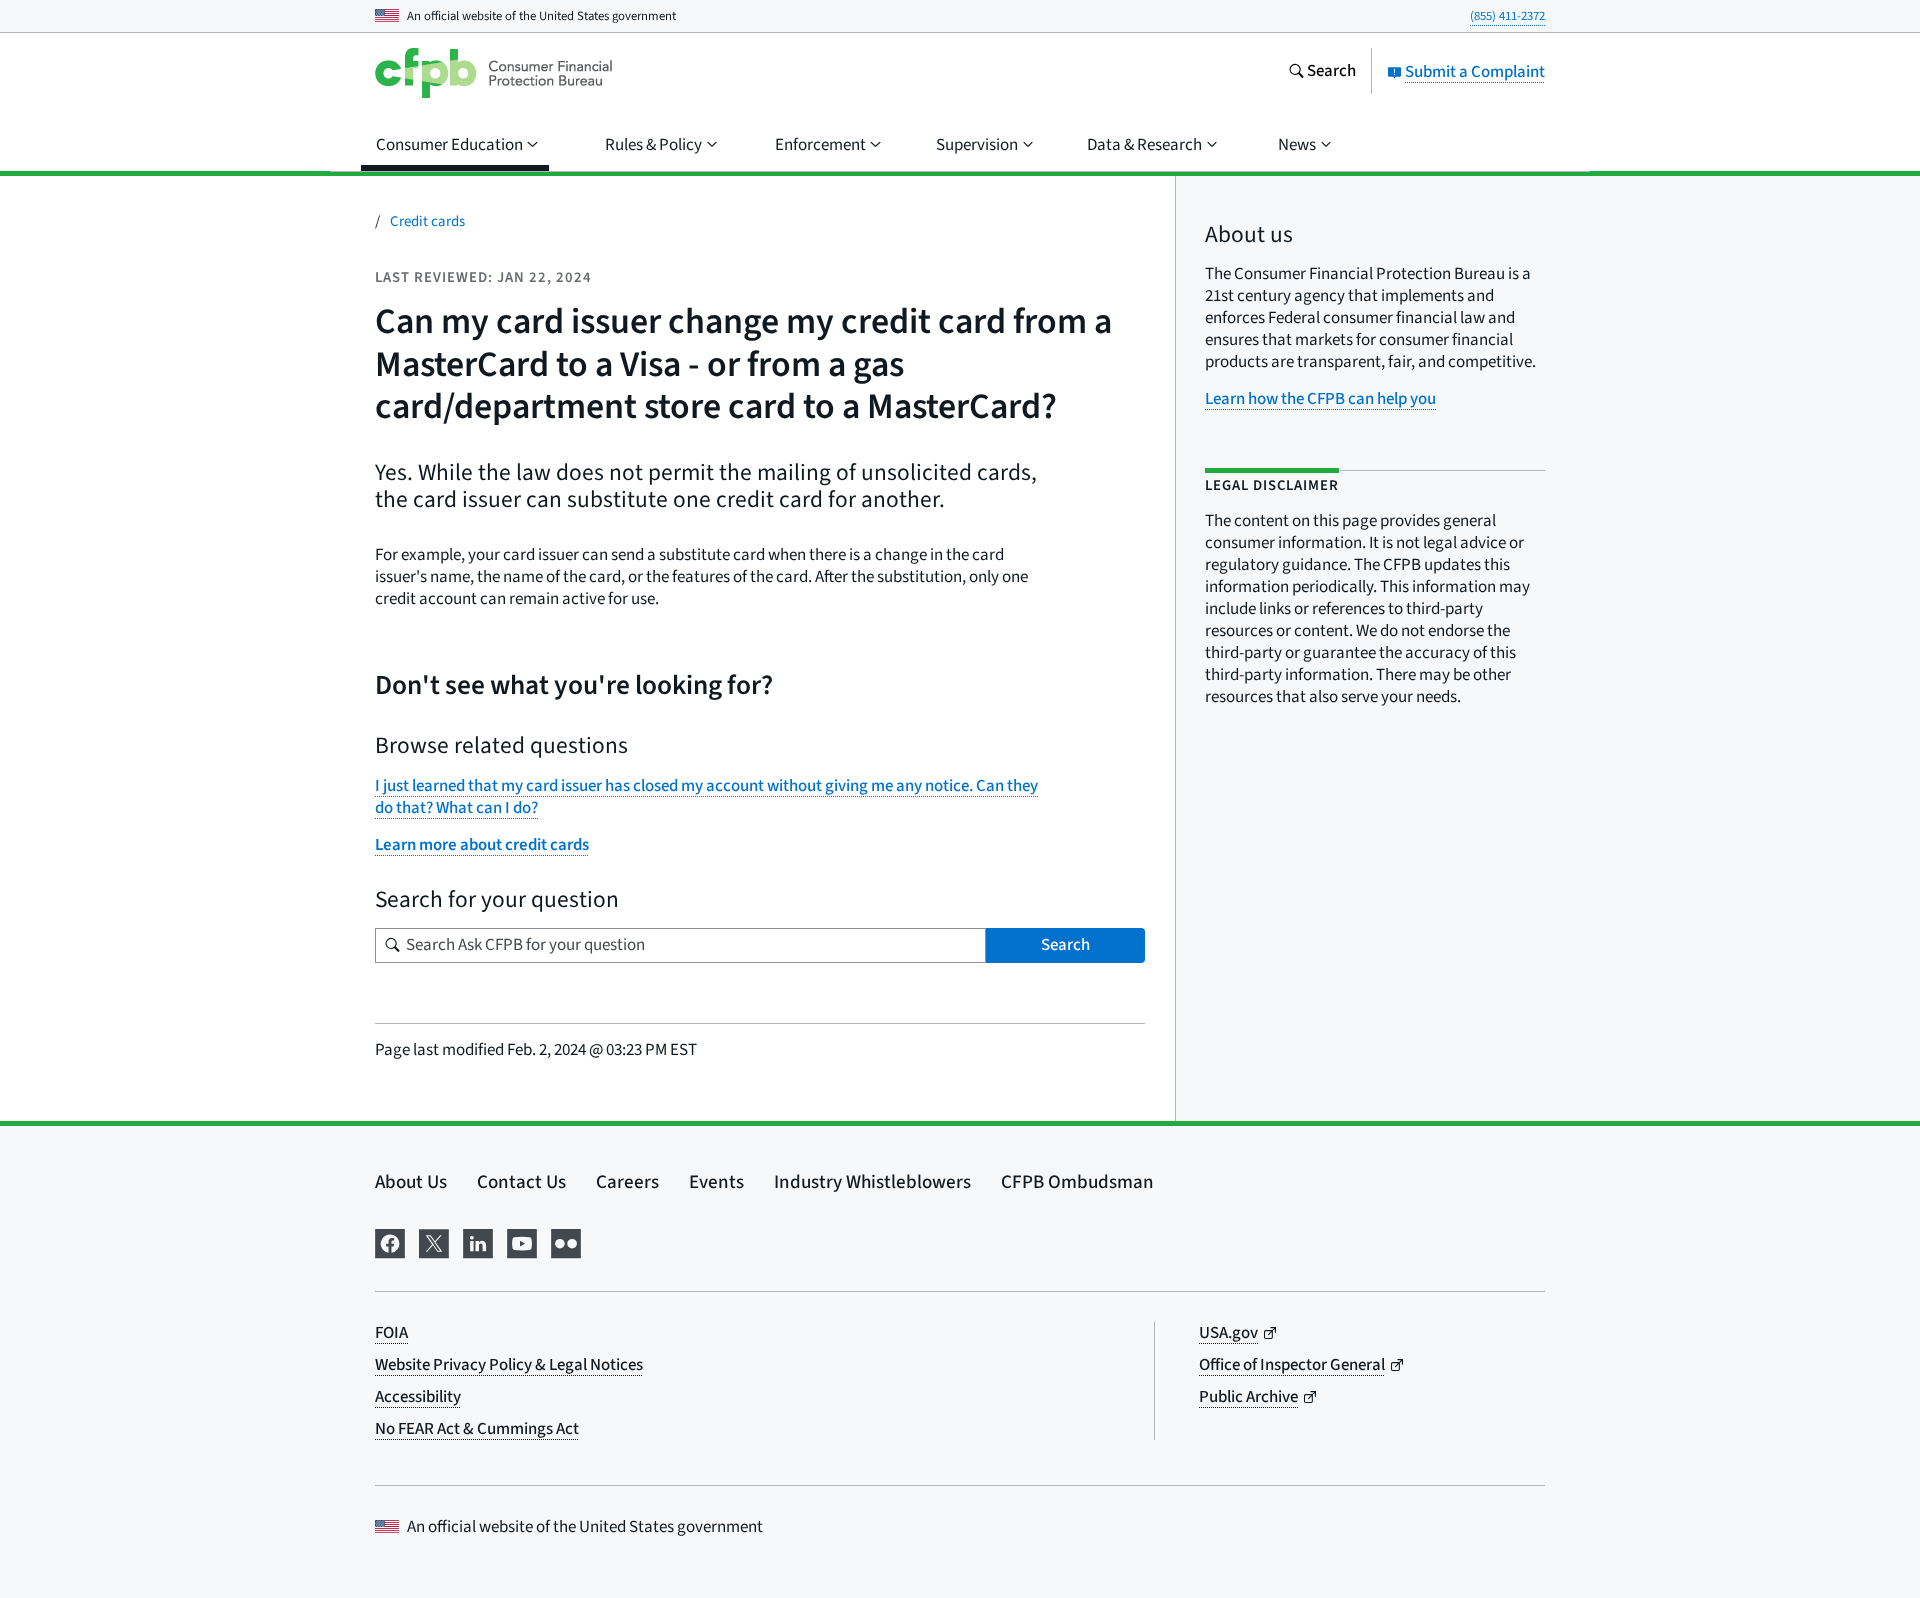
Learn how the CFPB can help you (1320, 399)
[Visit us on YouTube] (522, 1241)
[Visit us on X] (434, 1241)
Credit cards (427, 221)
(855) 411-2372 (1507, 16)
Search (1065, 945)
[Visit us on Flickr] (566, 1241)
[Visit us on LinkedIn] (478, 1241)
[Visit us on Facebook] (390, 1241)
